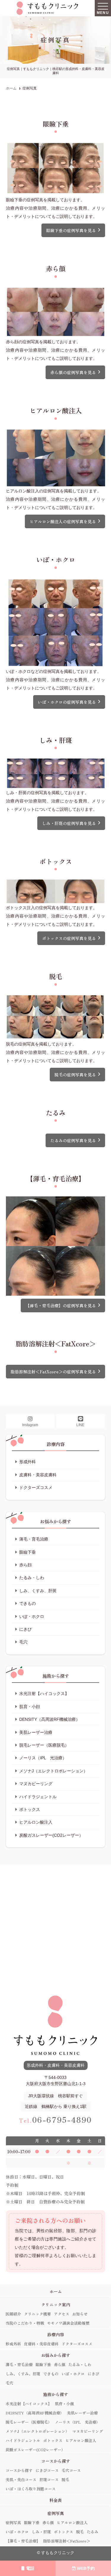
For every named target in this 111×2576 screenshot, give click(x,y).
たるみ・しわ (32, 1578)
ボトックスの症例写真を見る (69, 938)
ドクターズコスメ (36, 1487)
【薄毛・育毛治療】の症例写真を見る (61, 1305)
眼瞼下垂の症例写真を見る (71, 230)
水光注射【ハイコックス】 (44, 1694)
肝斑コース (49, 2480)
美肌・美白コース (21, 2480)
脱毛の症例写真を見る (75, 1075)
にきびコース (47, 2470)
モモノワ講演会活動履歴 (68, 2323)
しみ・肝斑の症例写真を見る (69, 823)
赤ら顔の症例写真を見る (73, 372)
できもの (28, 1603)
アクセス (62, 2314)
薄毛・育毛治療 (34, 1539)
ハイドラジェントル (38, 1797)
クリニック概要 (37, 2314)
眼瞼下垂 (28, 1552)
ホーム (56, 2291)
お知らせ (80, 2314)
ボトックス (30, 1809)
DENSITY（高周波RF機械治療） (50, 1719)
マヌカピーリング (36, 1784)
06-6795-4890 (55, 2119)
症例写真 (13, 2522)
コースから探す (19, 2470)
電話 (30, 2568)
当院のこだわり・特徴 (25, 2323)
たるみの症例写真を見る (73, 1140)
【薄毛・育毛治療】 (23, 2541)
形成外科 (28, 1462)
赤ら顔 (25, 1565)
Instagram (30, 1425)
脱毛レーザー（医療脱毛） (44, 1745)
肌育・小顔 (30, 1707)
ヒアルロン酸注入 (36, 1822)
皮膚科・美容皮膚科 (38, 1475)
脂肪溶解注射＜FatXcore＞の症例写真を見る (53, 1372)
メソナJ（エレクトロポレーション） (53, 1771)
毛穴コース (71, 2470)
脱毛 (65, 2480)
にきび (25, 1629)
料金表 (56, 2500)
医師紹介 (13, 2314)
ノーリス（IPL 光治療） (43, 1758)
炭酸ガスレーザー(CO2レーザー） (51, 1835)
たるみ (92, 2532)
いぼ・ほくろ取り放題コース (31, 2489)
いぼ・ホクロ (32, 1616)
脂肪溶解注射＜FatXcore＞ (67, 2541)
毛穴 (23, 1642)
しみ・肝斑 (41, 2532)
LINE (80, 1425)
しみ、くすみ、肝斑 (38, 1591)
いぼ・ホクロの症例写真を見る (67, 702)
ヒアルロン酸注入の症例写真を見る (63, 521)
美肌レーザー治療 (36, 1732)
